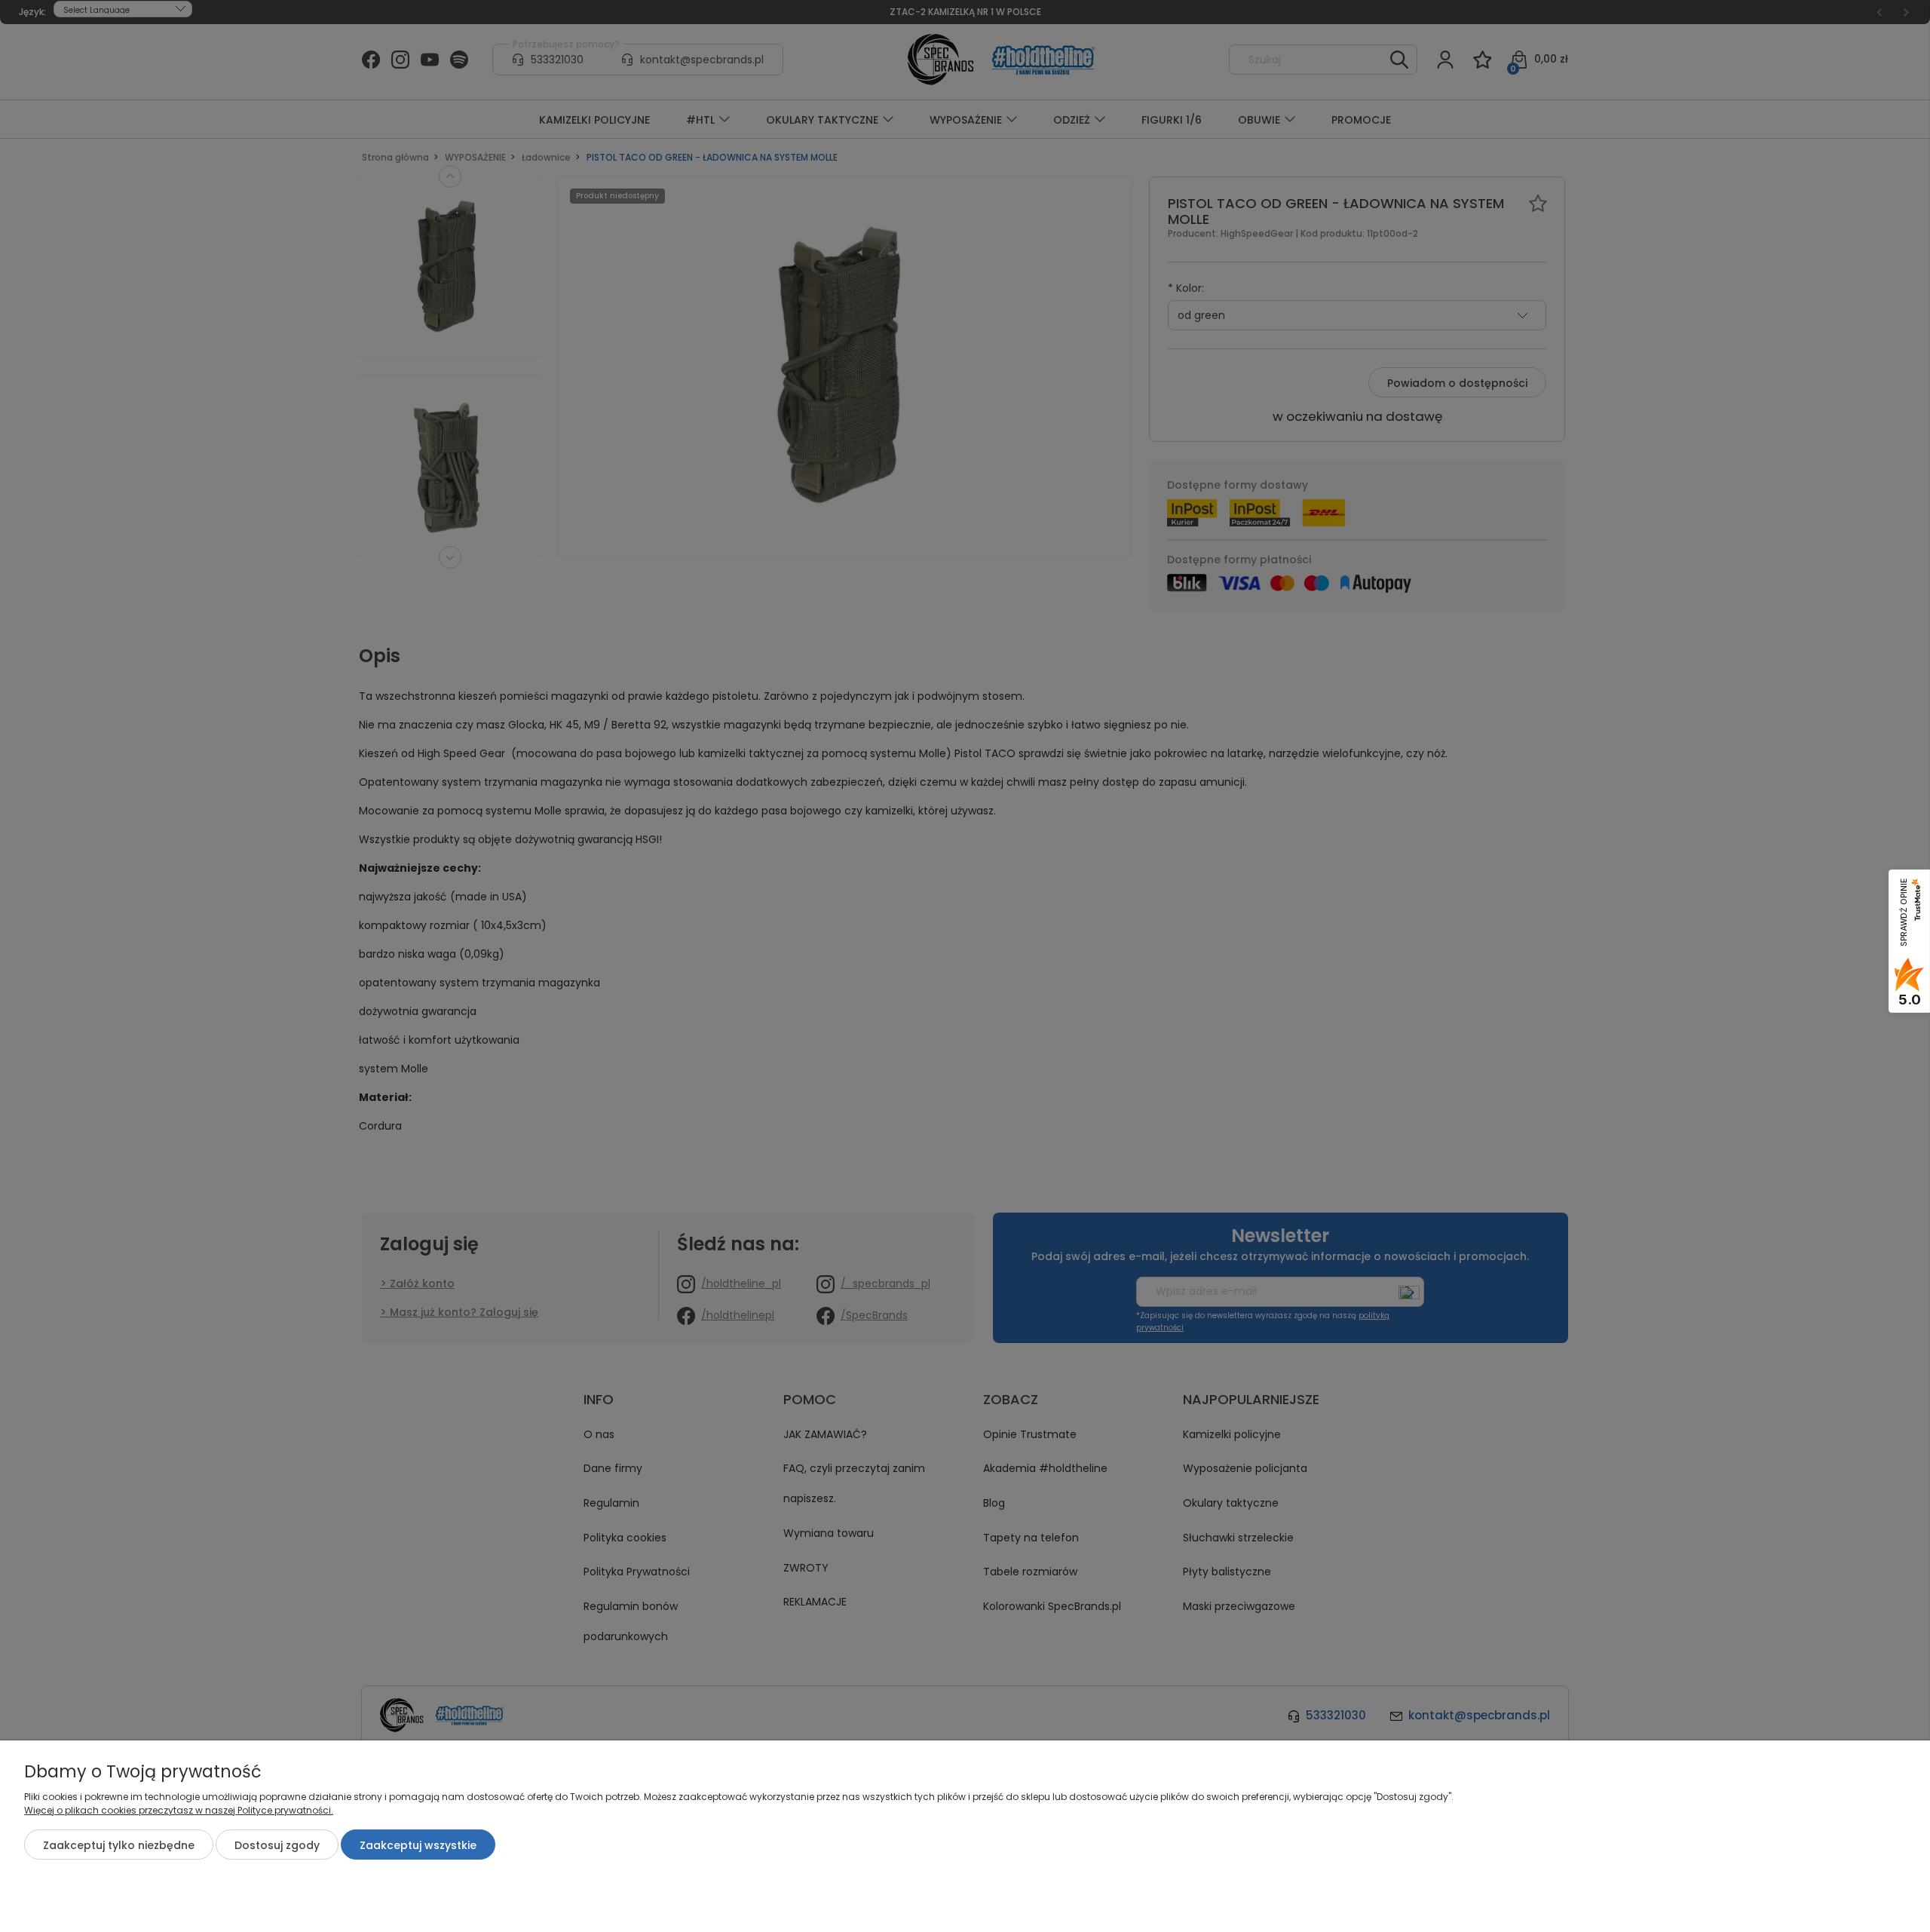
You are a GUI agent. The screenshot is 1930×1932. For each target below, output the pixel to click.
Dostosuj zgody (277, 1845)
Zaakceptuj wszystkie (418, 1845)
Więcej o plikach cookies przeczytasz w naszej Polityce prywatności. (179, 1810)
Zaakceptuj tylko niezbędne (119, 1845)
